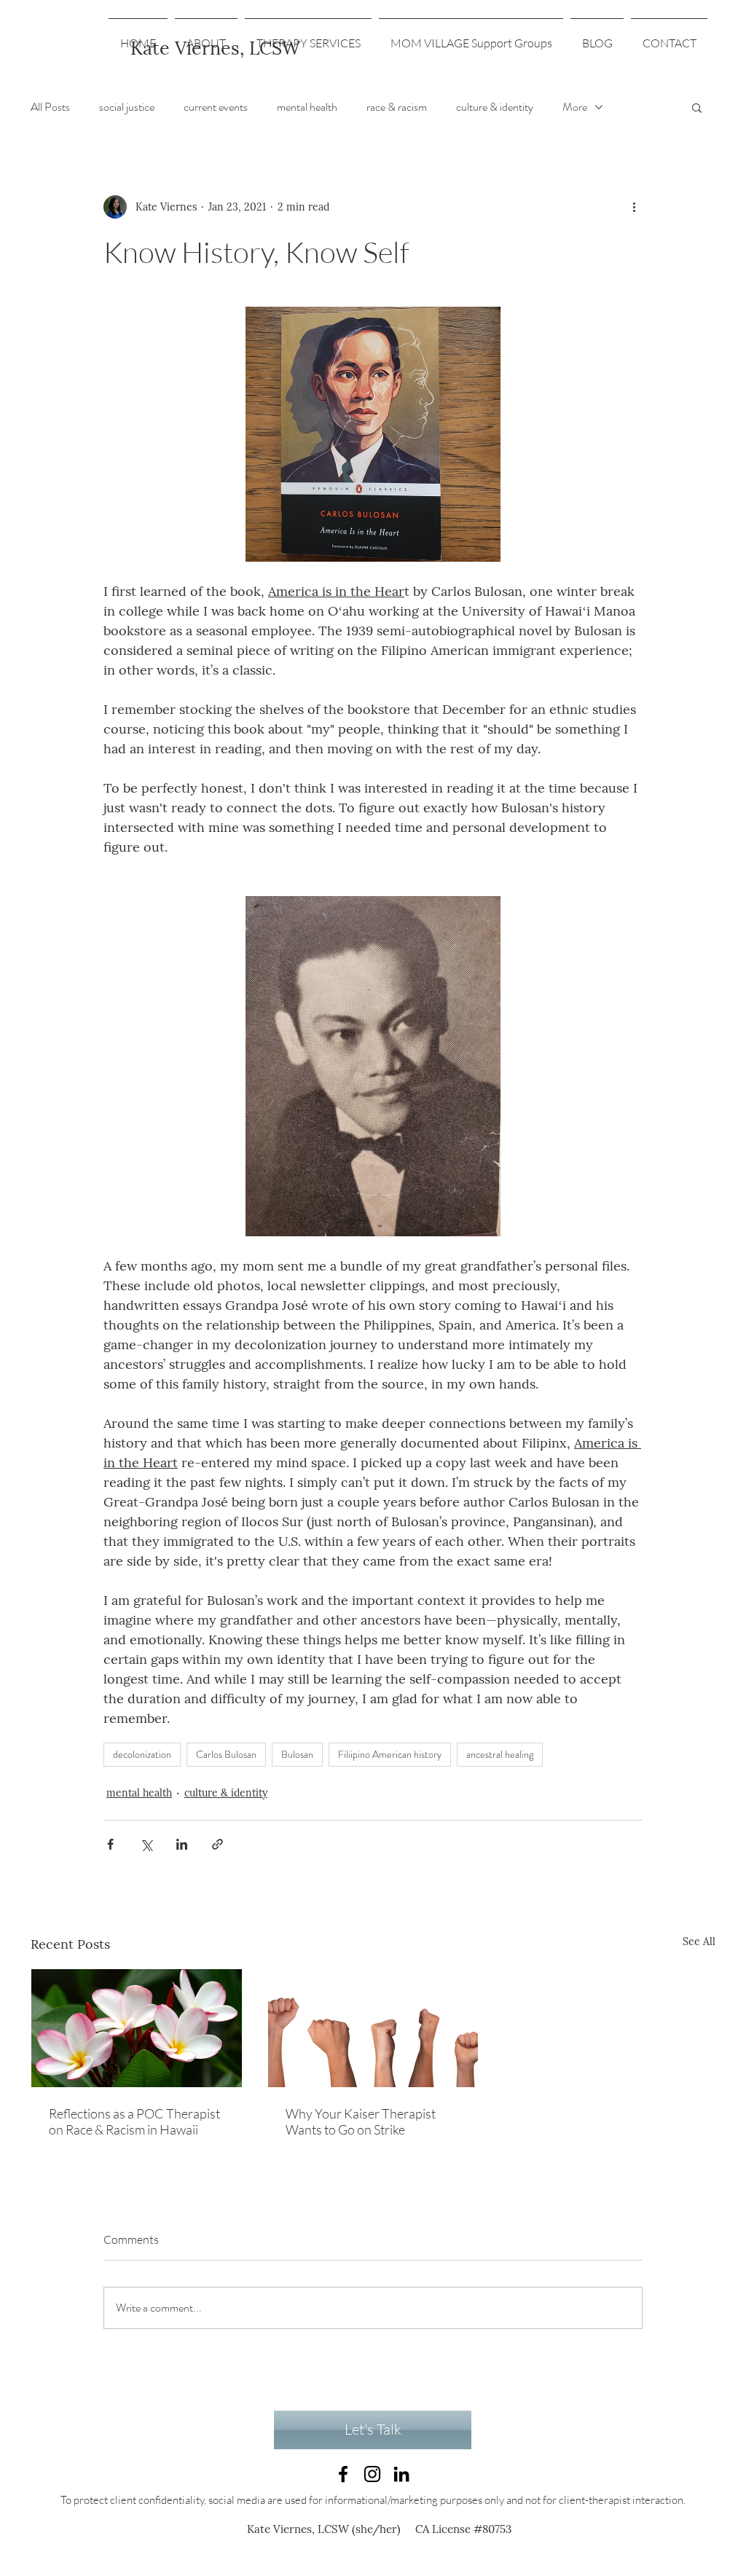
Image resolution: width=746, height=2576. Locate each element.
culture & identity (495, 107)
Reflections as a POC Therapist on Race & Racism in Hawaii (134, 2121)
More (575, 107)
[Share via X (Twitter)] (146, 1844)
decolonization (142, 1754)
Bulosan (297, 1754)
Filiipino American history (390, 1754)
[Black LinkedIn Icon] (401, 2474)
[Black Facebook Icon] (343, 2474)
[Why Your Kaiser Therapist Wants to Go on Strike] (373, 2028)
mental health (307, 107)
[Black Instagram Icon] (372, 2474)
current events (216, 107)
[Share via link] (217, 1844)
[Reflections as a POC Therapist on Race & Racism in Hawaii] (137, 2028)
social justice (127, 107)
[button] (697, 107)
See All (699, 1941)
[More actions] (634, 207)
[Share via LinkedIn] (182, 1844)
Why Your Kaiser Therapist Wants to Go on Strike (361, 2121)
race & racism (397, 107)
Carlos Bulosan (226, 1754)
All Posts (50, 107)
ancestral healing (500, 1754)
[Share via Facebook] (110, 1844)
